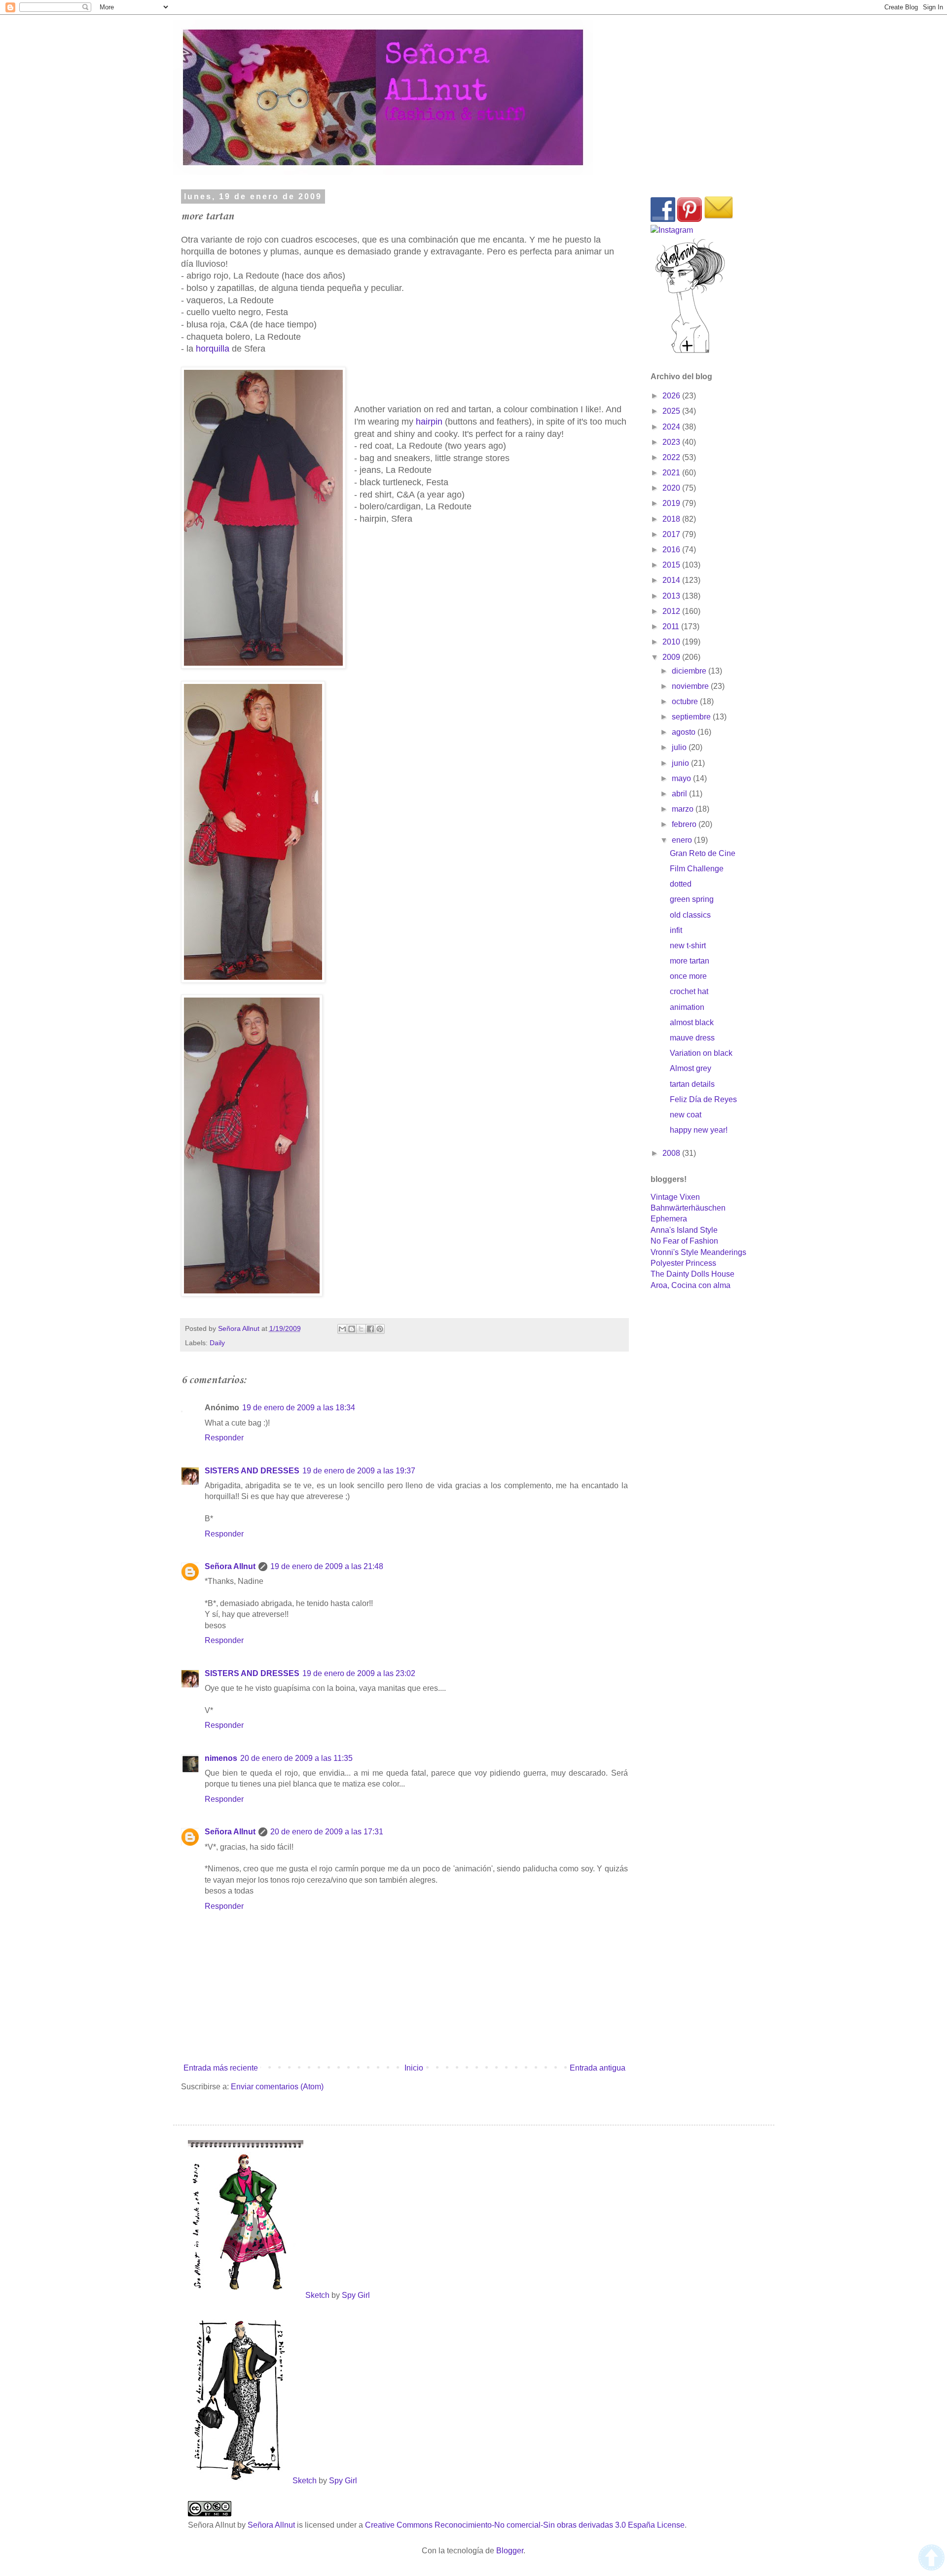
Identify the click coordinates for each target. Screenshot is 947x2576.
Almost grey (691, 1068)
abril (680, 794)
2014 (672, 580)
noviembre (691, 686)
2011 (672, 626)
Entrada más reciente (221, 2068)
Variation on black (701, 1053)
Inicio (414, 2068)
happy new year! (699, 1130)
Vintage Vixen (675, 1197)
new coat (686, 1115)
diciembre (690, 671)
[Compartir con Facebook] (370, 1329)
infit (676, 930)
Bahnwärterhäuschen (688, 1208)
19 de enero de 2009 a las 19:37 (359, 1471)
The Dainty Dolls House (692, 1274)
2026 (672, 396)
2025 (672, 411)
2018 (672, 519)
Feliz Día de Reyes (703, 1099)
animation (687, 1007)
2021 (672, 473)
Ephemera (669, 1219)
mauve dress (692, 1038)
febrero (685, 824)
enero (683, 840)
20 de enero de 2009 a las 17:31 (327, 1832)
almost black (692, 1022)
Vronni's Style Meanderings (698, 1252)
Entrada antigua (598, 2068)
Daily (217, 1343)
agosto (685, 732)
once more (688, 976)
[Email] (719, 219)
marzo (684, 809)
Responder (224, 1438)
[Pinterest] (690, 219)
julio (680, 747)
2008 (672, 1153)
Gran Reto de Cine (703, 853)
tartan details (692, 1084)
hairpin (429, 422)
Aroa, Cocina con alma (691, 1285)
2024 (672, 427)
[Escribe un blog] (352, 1329)
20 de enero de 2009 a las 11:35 (296, 1758)
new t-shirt (688, 946)
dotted (681, 884)
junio (681, 763)
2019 (672, 503)
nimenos (221, 1758)
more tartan (690, 961)
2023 (672, 442)
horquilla (213, 349)
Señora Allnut (230, 1566)
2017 (672, 534)
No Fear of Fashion (684, 1241)
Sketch (317, 2295)
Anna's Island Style (684, 1230)
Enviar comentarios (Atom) (277, 2087)
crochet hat (689, 991)
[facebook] (663, 219)
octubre (686, 701)
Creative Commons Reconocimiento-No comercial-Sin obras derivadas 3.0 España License (525, 2525)
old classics (690, 915)
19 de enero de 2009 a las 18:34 (299, 1408)
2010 (672, 642)
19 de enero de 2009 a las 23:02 (359, 1673)
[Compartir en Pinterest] (380, 1329)
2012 (672, 611)
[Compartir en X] (361, 1329)
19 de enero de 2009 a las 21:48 (327, 1566)
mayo (682, 778)
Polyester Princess (683, 1263)
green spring (692, 899)
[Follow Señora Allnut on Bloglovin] (690, 352)
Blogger (510, 2551)
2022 (672, 457)
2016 (672, 550)
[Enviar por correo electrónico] (342, 1329)
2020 (672, 488)
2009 (672, 657)
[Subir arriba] (931, 2559)
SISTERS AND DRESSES (252, 1471)
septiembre (692, 717)
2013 (672, 596)
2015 (672, 565)
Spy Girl (356, 2295)
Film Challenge (697, 869)
